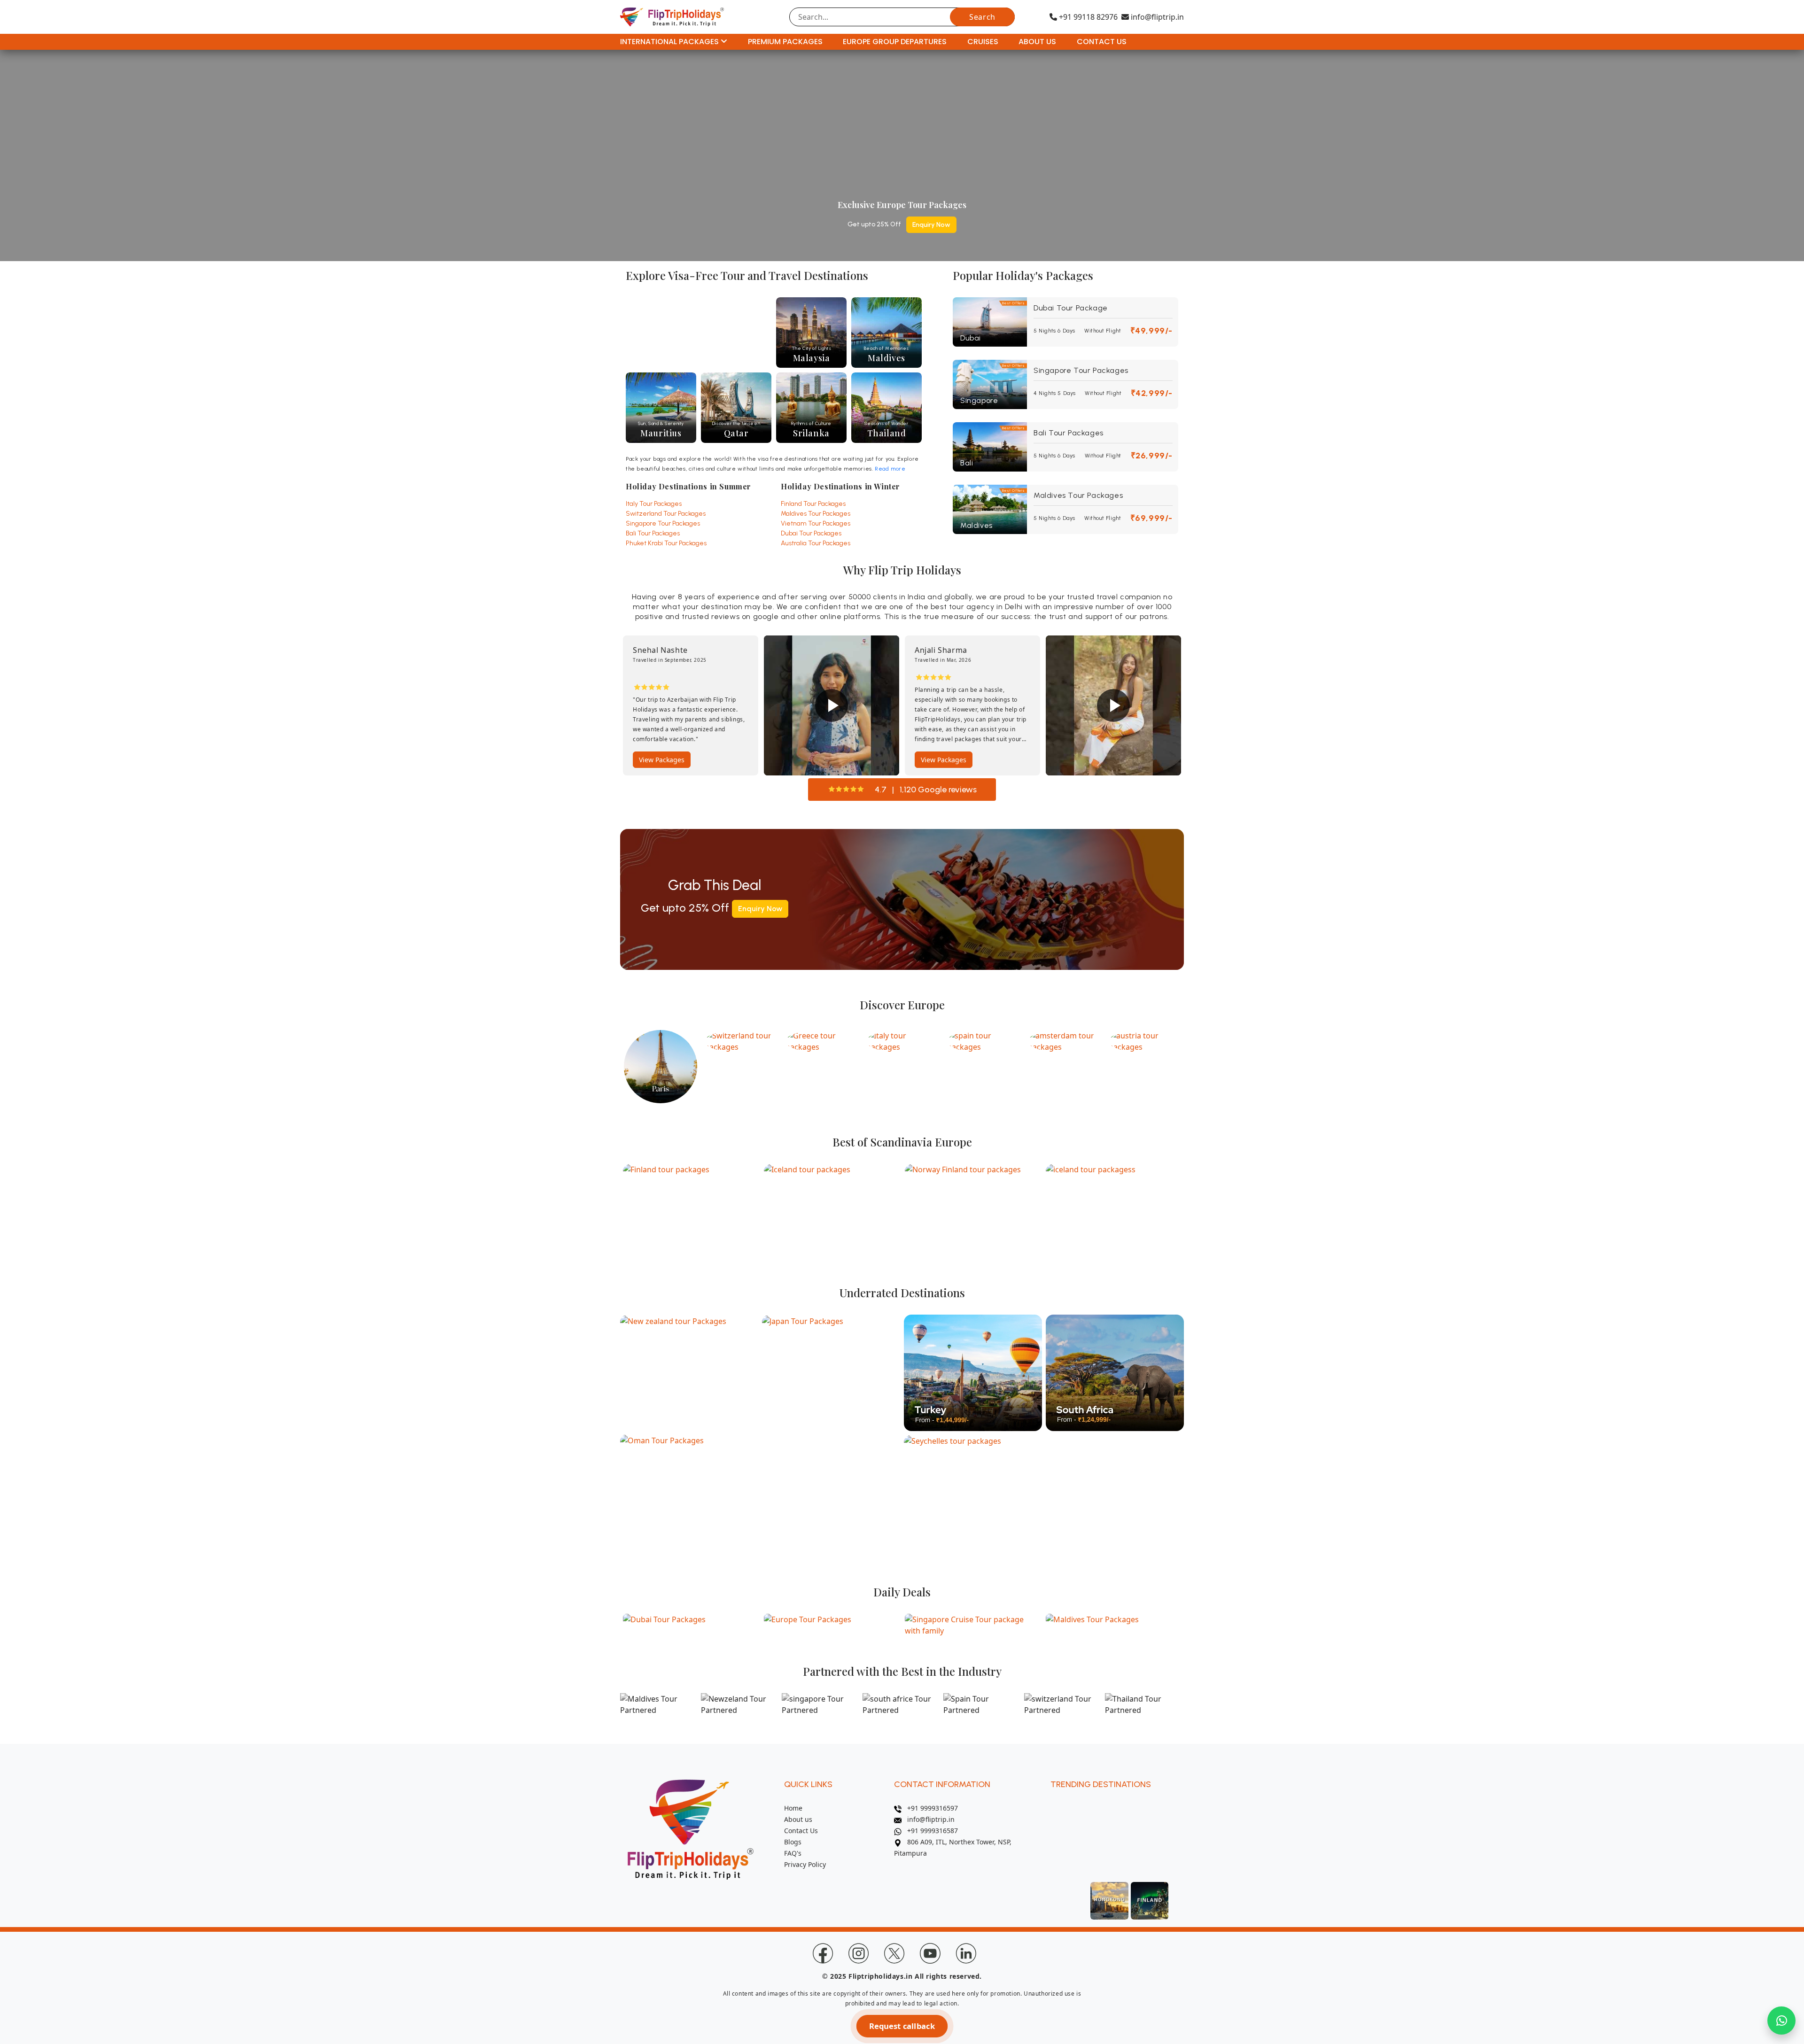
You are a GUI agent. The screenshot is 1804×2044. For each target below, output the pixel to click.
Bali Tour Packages (653, 533)
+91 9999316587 (930, 1831)
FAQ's (793, 1853)
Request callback (902, 2026)
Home (793, 1808)
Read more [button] (890, 469)
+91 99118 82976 (1087, 17)
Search (982, 17)
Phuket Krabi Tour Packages (666, 543)
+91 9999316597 (930, 1808)
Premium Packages (785, 42)
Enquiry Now (931, 225)
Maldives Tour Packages (816, 514)
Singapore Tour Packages (663, 523)
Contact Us (1102, 42)
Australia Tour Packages (816, 543)
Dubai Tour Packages (811, 533)
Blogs (793, 1842)
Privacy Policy (805, 1864)
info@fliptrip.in (1156, 17)
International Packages (670, 42)
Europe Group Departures (895, 42)
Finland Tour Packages (813, 504)
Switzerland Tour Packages (666, 514)
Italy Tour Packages (654, 504)
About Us (1037, 42)
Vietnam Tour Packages (816, 523)
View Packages (803, 760)
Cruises (983, 42)
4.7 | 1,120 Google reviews (926, 790)
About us (798, 1819)
